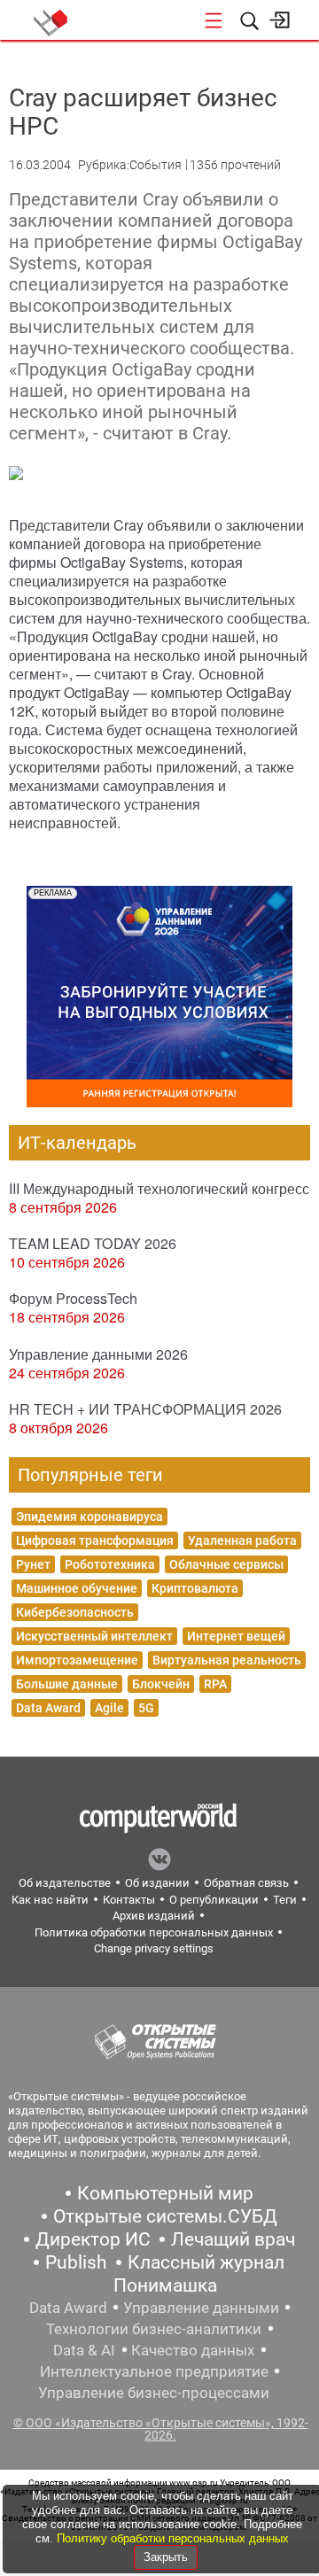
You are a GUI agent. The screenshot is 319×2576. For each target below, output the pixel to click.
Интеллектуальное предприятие (154, 2371)
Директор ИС (93, 2239)
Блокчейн (161, 1684)
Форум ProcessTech (73, 1298)
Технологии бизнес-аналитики (154, 2329)
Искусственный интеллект (94, 1636)
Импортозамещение (77, 1660)
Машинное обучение (77, 1588)
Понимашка (165, 2285)
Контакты (129, 1900)
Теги (285, 1900)
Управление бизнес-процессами (154, 2393)
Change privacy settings (154, 1948)
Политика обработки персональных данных (154, 1932)
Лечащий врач (233, 2239)
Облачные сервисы (226, 1564)
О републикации (214, 1900)
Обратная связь (246, 1883)
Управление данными (201, 2308)
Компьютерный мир (165, 2193)
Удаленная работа (242, 1540)
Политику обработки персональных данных (173, 2538)
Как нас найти (50, 1900)
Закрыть (166, 2557)
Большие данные (67, 1684)
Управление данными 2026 (98, 1354)
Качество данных (193, 2350)
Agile (109, 1708)
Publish (76, 2262)
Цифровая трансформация (95, 1540)
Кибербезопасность (75, 1612)
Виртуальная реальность (227, 1660)
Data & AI (84, 2350)
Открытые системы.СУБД (165, 2216)
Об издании (157, 1883)
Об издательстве (65, 1883)
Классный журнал (206, 2262)
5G (146, 1708)
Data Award (48, 1708)
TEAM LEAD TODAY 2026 (93, 1243)
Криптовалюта (195, 1588)
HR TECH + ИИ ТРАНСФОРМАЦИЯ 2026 (145, 1409)
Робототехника (110, 1564)
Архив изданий (154, 1916)
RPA (215, 1684)
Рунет (33, 1564)
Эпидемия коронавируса (89, 1517)
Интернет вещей (236, 1636)
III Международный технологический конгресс (159, 1188)
